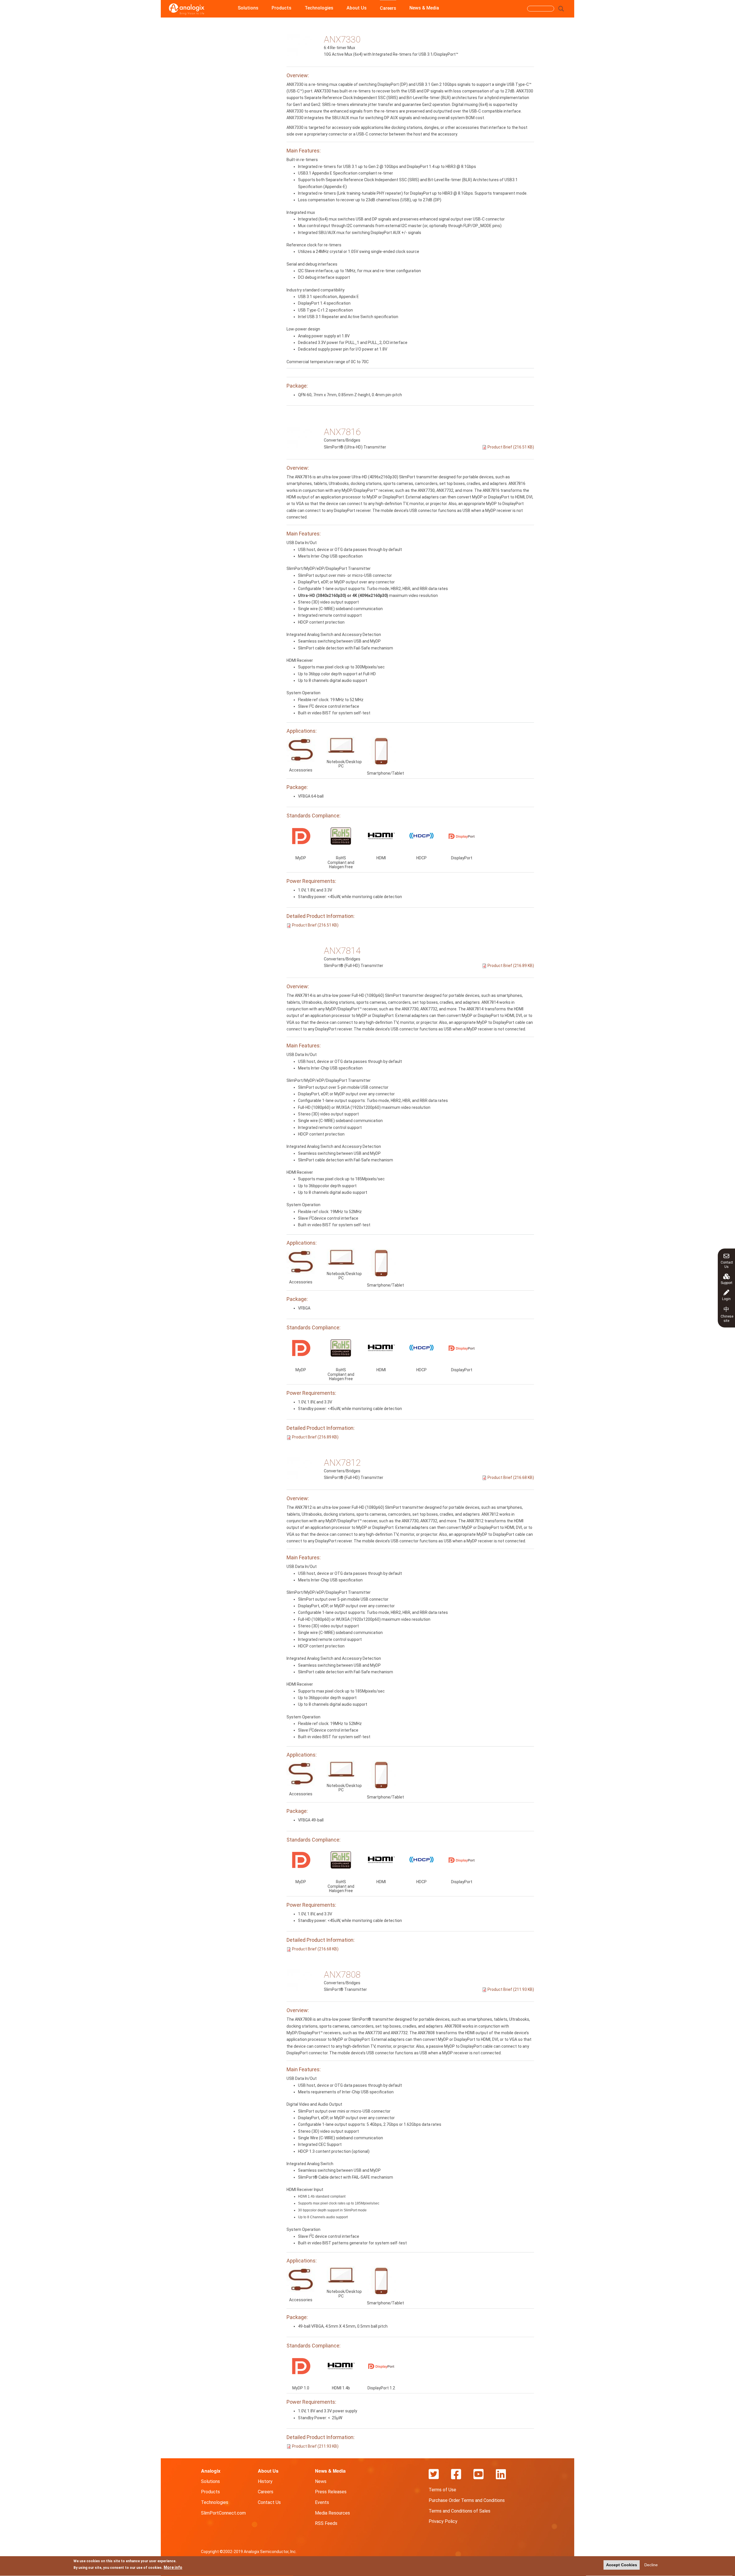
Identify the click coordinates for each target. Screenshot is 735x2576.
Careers (388, 8)
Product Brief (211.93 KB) (511, 1989)
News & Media (424, 8)
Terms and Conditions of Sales (460, 2511)
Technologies (319, 8)
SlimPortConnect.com (223, 2513)
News (321, 2481)
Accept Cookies (622, 2565)
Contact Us (727, 1265)
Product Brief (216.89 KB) (511, 966)
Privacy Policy (443, 2521)
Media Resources (332, 2513)
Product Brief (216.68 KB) (511, 1477)
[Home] (187, 9)
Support (727, 1283)
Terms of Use (442, 2490)
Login (726, 1299)
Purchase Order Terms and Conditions (467, 2500)
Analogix (211, 2471)
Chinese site (727, 1314)
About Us (357, 8)
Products (282, 8)
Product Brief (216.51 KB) (511, 447)
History (265, 2481)
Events (322, 2502)
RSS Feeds (326, 2523)
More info (173, 2568)
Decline (651, 2565)
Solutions (248, 8)
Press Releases (331, 2492)
